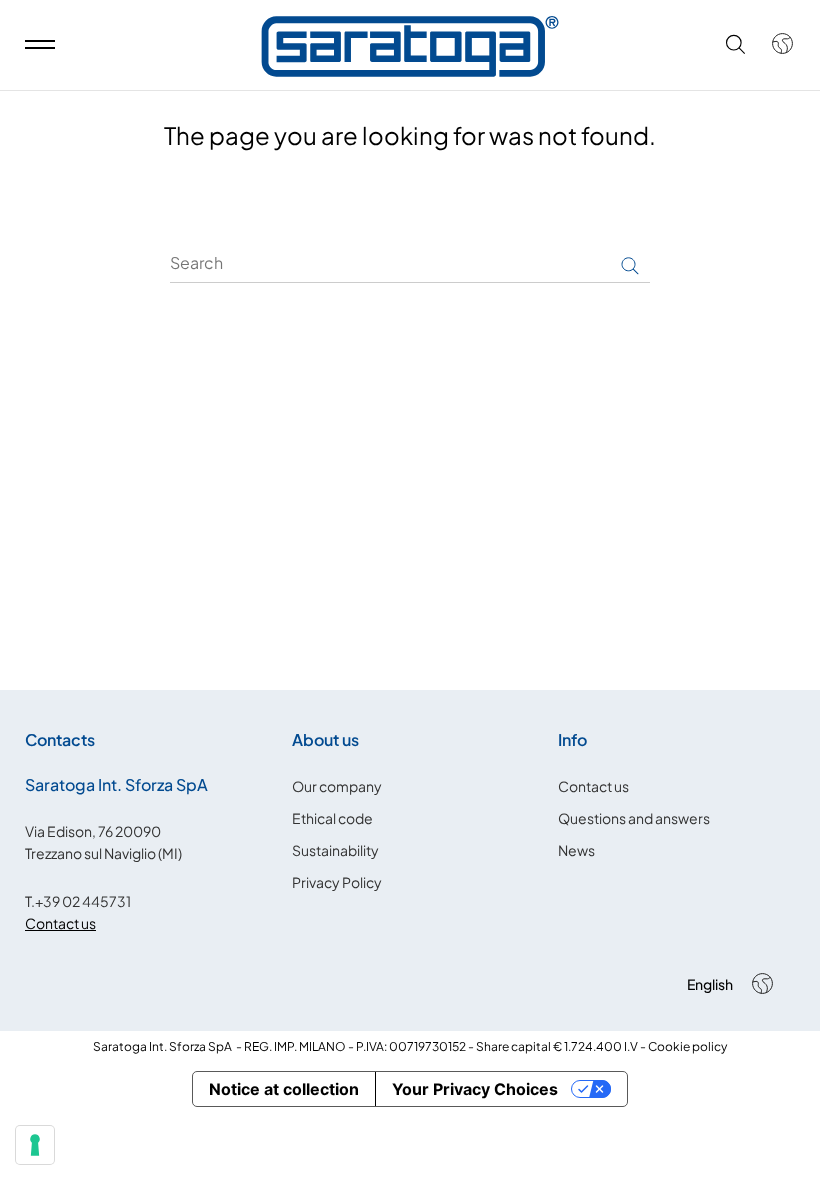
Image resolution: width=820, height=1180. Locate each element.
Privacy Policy (337, 882)
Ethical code (332, 818)
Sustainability (335, 850)
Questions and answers (634, 818)
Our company (337, 786)
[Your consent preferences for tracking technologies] (35, 1145)
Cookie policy (687, 1046)
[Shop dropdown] (772, 44)
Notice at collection (284, 1089)
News (576, 850)
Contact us (60, 923)
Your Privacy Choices (475, 1089)
